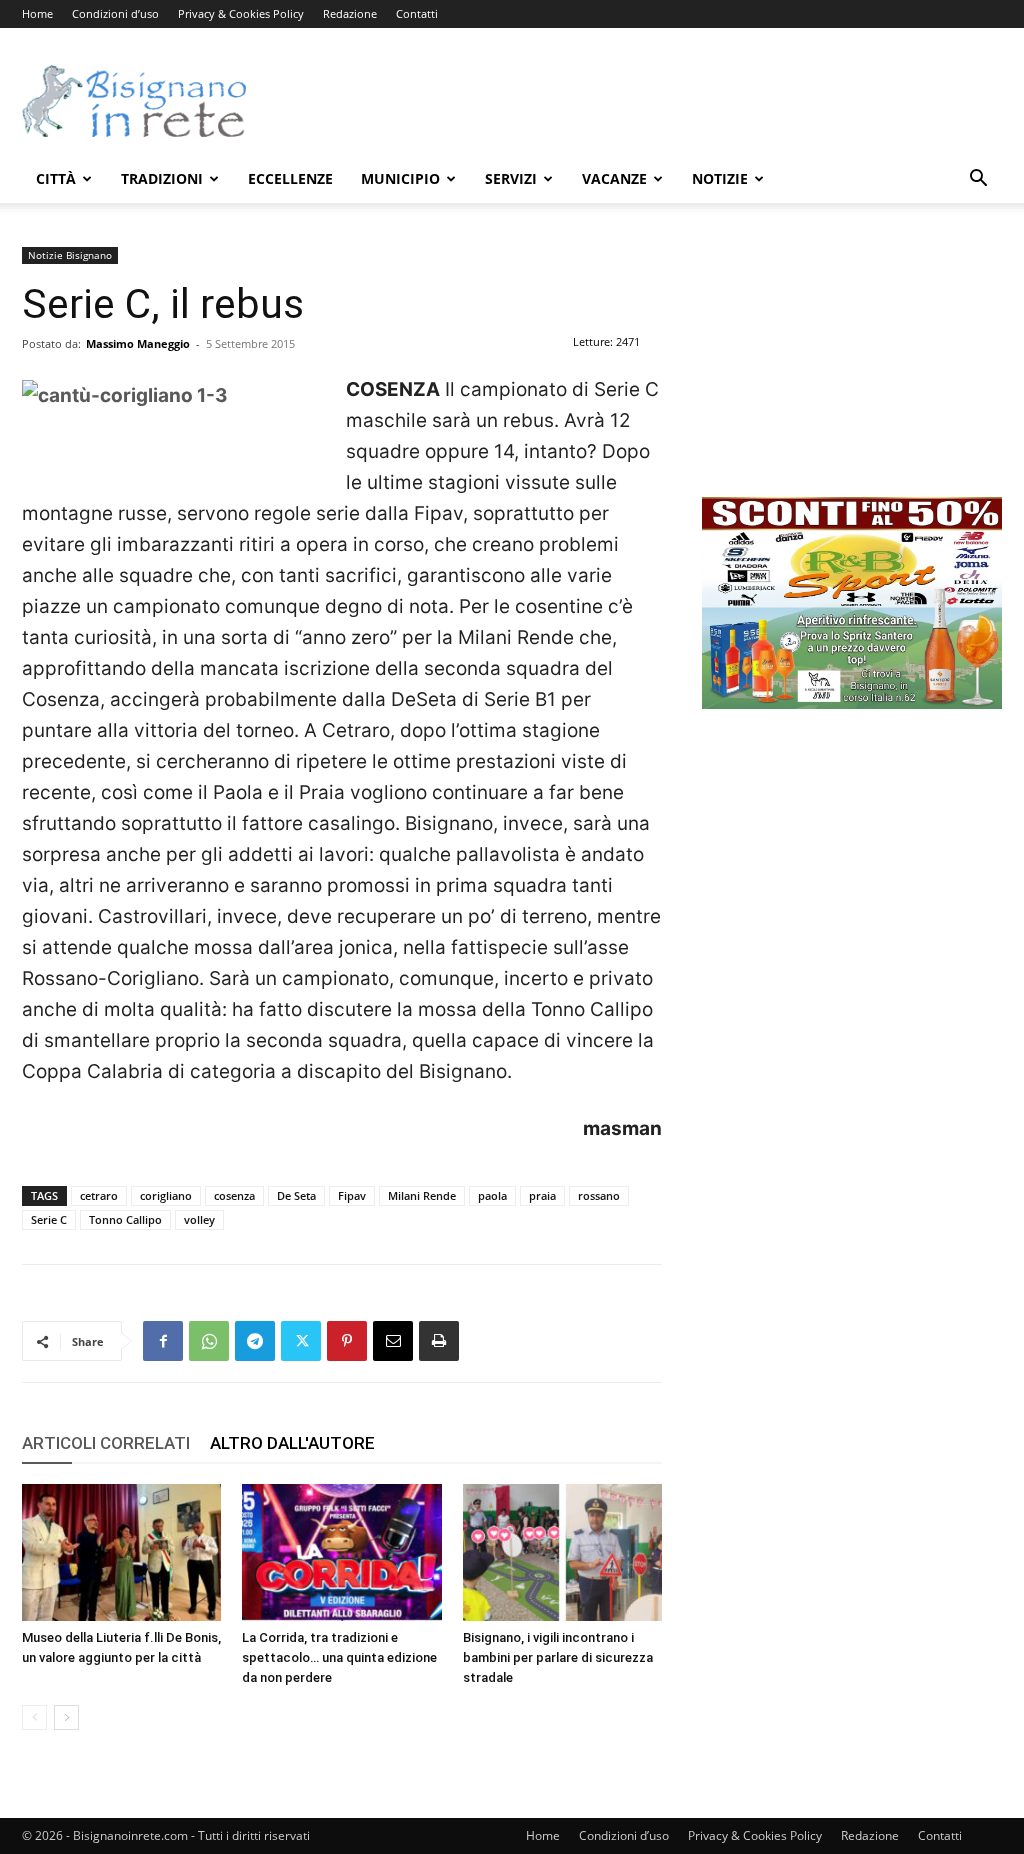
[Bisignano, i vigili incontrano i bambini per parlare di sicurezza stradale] (562, 1552)
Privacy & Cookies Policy (241, 13)
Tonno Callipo (125, 1219)
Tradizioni (162, 178)
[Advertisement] (638, 101)
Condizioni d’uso (115, 13)
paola (492, 1195)
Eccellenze (290, 178)
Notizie (720, 178)
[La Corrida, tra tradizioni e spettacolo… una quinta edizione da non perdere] (341, 1552)
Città (56, 178)
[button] (978, 180)
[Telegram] (255, 1341)
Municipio (400, 178)
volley (199, 1219)
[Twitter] (301, 1341)
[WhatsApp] (209, 1341)
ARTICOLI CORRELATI (106, 1443)
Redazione (350, 13)
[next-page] (66, 1717)
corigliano (166, 1195)
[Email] (393, 1341)
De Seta (296, 1195)
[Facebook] (163, 1341)
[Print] (439, 1341)
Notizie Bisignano (70, 255)
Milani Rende (422, 1195)
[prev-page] (34, 1717)
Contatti (417, 13)
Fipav (352, 1195)
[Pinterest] (347, 1341)
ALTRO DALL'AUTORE (292, 1443)
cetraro (99, 1195)
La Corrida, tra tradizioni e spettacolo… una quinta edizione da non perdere (339, 1657)
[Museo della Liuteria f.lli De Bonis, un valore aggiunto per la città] (121, 1552)
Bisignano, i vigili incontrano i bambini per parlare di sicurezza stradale (558, 1657)
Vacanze (614, 178)
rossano (599, 1195)
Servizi (511, 178)
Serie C (49, 1219)
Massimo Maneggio (138, 343)
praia (542, 1195)
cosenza (234, 1195)
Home (37, 13)
